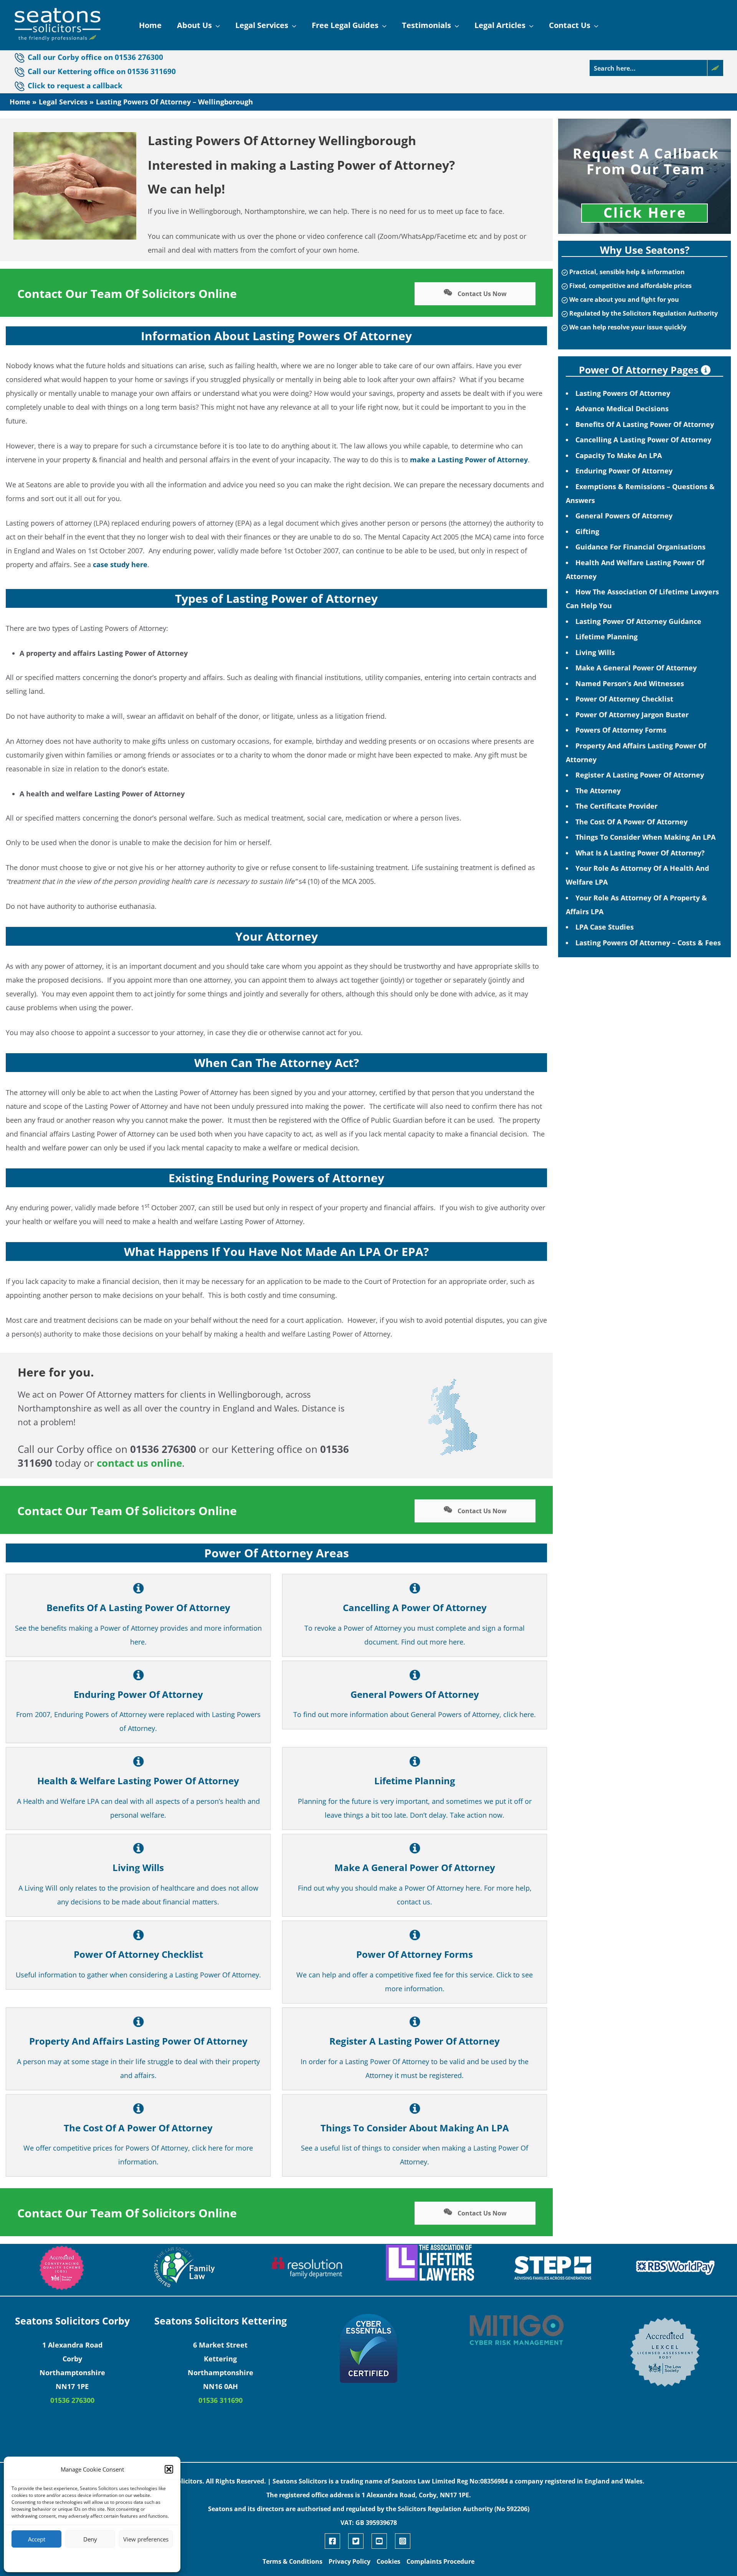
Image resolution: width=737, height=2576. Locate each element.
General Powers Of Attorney (415, 1694)
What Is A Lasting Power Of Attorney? (640, 853)
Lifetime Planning (415, 1781)
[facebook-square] (335, 2541)
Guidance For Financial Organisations (640, 547)
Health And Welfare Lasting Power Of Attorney (635, 569)
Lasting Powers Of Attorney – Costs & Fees (648, 943)
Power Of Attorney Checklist (138, 1954)
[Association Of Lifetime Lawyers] (430, 2263)
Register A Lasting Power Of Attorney (415, 2041)
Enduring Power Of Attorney (138, 1694)
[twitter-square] (359, 2541)
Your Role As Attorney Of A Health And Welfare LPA (637, 875)
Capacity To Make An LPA (619, 455)
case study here (120, 564)
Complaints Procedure (440, 2561)
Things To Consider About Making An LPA (415, 2128)
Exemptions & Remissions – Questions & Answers (640, 493)
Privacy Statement (106, 2559)
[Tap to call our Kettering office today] (21, 86)
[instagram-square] (404, 2541)
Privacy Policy (349, 2561)
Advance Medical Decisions (622, 409)
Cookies (388, 2561)
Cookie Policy (69, 2559)
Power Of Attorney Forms (415, 1954)
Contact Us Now (481, 294)
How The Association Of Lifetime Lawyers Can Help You (642, 599)
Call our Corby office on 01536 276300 (95, 57)
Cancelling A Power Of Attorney (415, 1607)
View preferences (146, 2539)
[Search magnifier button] (715, 68)
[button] (169, 2469)
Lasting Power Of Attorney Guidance (638, 621)
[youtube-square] (382, 2541)
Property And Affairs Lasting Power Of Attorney (138, 2041)
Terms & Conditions (292, 2561)
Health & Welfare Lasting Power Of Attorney (138, 1781)
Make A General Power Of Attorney (415, 1867)
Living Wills (138, 1867)
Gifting (587, 531)
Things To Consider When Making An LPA (645, 837)
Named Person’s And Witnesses (630, 683)
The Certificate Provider (616, 806)
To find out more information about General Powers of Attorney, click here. (415, 1714)
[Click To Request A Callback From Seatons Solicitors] (644, 176)
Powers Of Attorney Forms (621, 730)
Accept (37, 2539)
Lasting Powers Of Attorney (623, 393)
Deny (90, 2539)
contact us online (139, 1463)
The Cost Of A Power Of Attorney (138, 2128)
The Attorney (598, 791)
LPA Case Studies (605, 927)
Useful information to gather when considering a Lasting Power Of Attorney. (138, 1975)
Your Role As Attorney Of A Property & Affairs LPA (636, 905)
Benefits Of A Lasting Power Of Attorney (138, 1607)
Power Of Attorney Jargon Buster (632, 715)
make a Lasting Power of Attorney (469, 460)
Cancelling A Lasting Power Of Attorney (643, 440)
